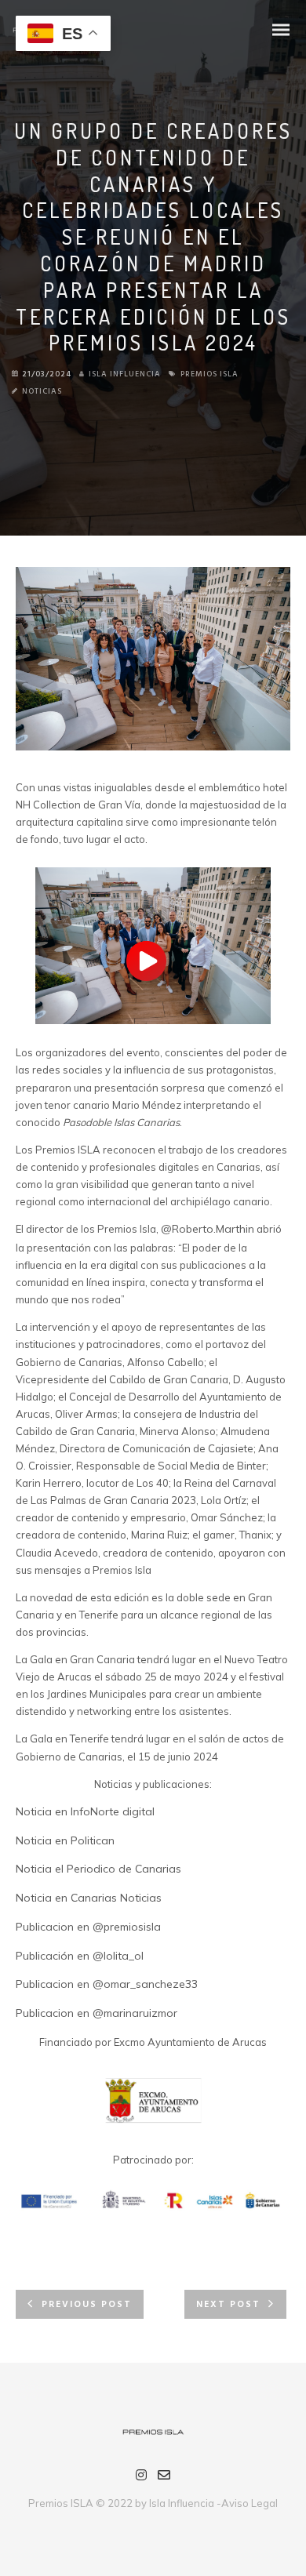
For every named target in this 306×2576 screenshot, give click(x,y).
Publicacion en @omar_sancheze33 (107, 1984)
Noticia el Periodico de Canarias (98, 1869)
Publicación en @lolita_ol (80, 1956)
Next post (228, 2305)
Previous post (87, 2305)
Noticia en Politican (65, 1840)
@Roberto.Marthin (208, 1229)
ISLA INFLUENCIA (125, 374)
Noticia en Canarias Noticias (89, 1898)
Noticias (42, 391)
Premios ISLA (209, 374)
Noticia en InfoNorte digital (85, 1811)
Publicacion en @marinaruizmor (97, 2013)
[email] (164, 2477)
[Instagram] (141, 2477)
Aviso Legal (250, 2503)
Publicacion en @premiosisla (88, 1927)
